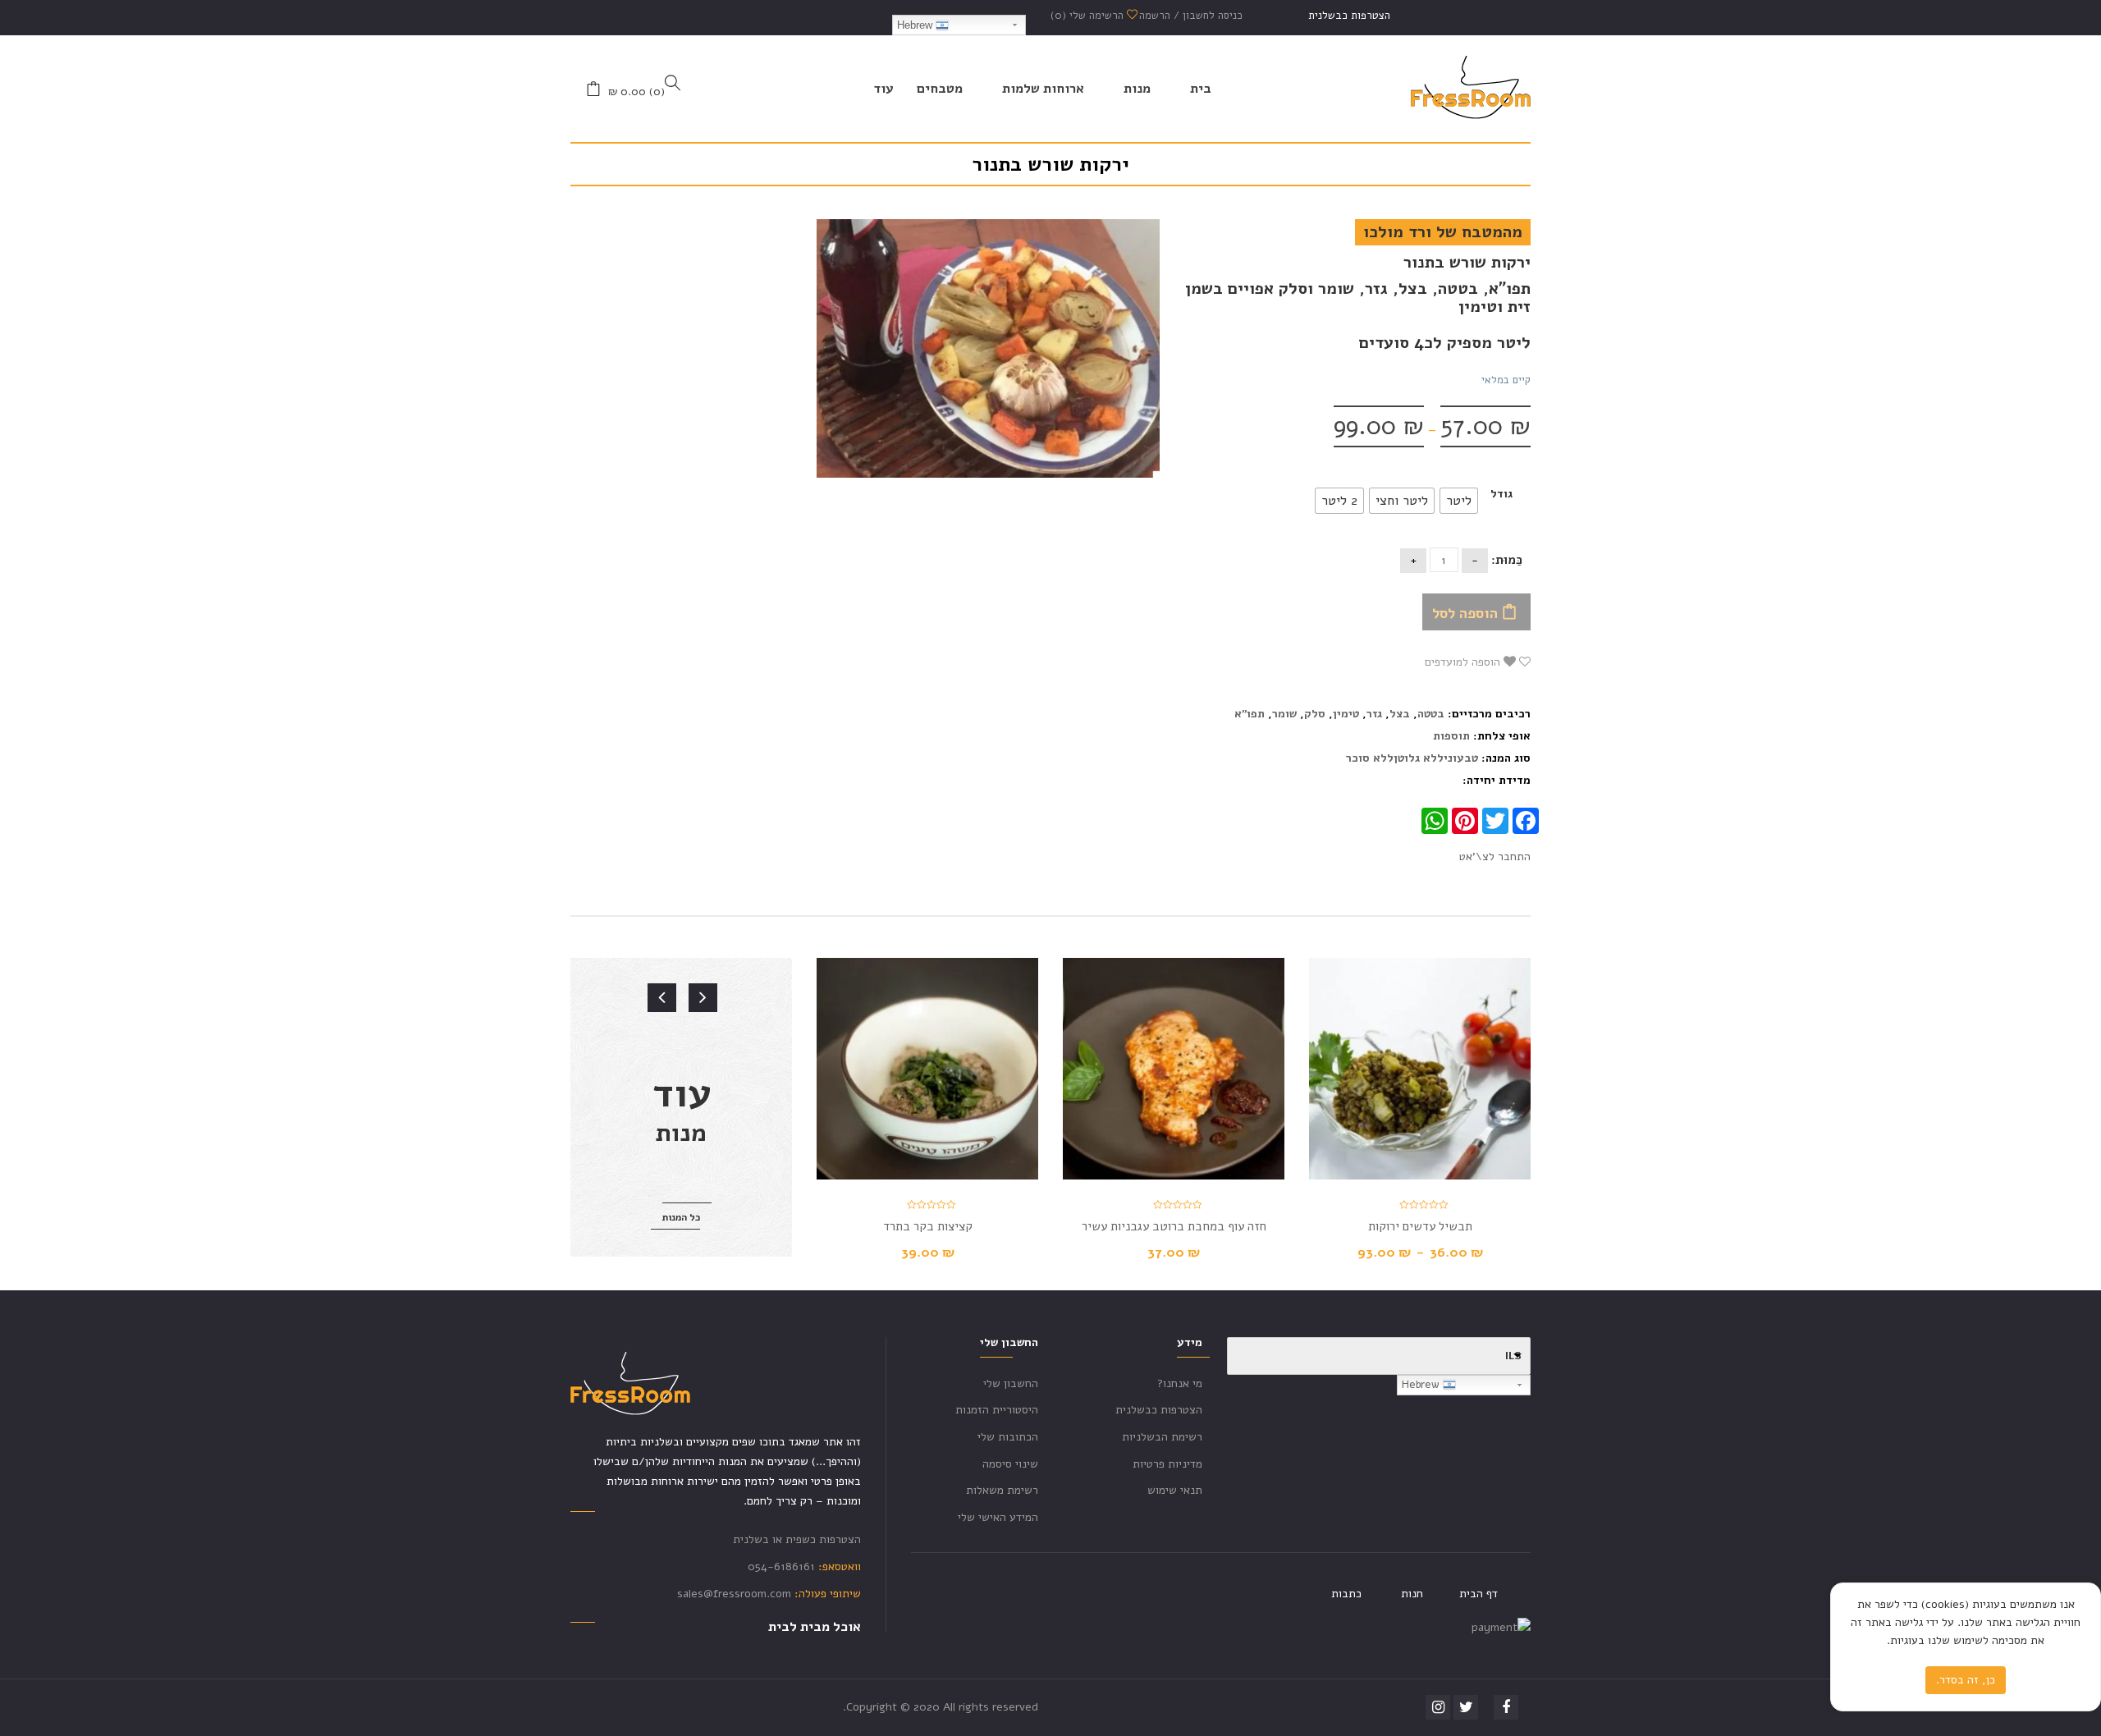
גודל (1501, 494)
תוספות (1451, 736)
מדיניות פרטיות (1167, 1464)
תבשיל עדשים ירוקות (1420, 1226)
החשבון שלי (1011, 1383)
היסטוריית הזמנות (997, 1410)
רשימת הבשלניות (1162, 1437)
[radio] (1459, 501)
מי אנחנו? (1180, 1383)
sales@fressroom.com (734, 1594)
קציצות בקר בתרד (928, 1226)
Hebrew (916, 25)
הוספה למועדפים (1464, 662)
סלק (1315, 714)
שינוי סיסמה (1010, 1464)
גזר (1374, 714)
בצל (1400, 714)
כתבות (1346, 1594)
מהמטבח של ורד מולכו (1443, 232)
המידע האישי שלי (998, 1517)
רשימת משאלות (1002, 1490)
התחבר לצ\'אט (1495, 857)
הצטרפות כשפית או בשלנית (797, 1539)
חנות (1412, 1594)
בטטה (1431, 714)
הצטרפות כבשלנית (1349, 16)
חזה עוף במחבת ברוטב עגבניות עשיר (1174, 1226)
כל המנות (681, 1217)
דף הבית (1478, 1594)
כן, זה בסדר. (1966, 1680)
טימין (1346, 714)
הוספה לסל (1465, 613)
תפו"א (1250, 714)
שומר (1284, 714)
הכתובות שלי (1008, 1437)
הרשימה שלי (1089, 16)
